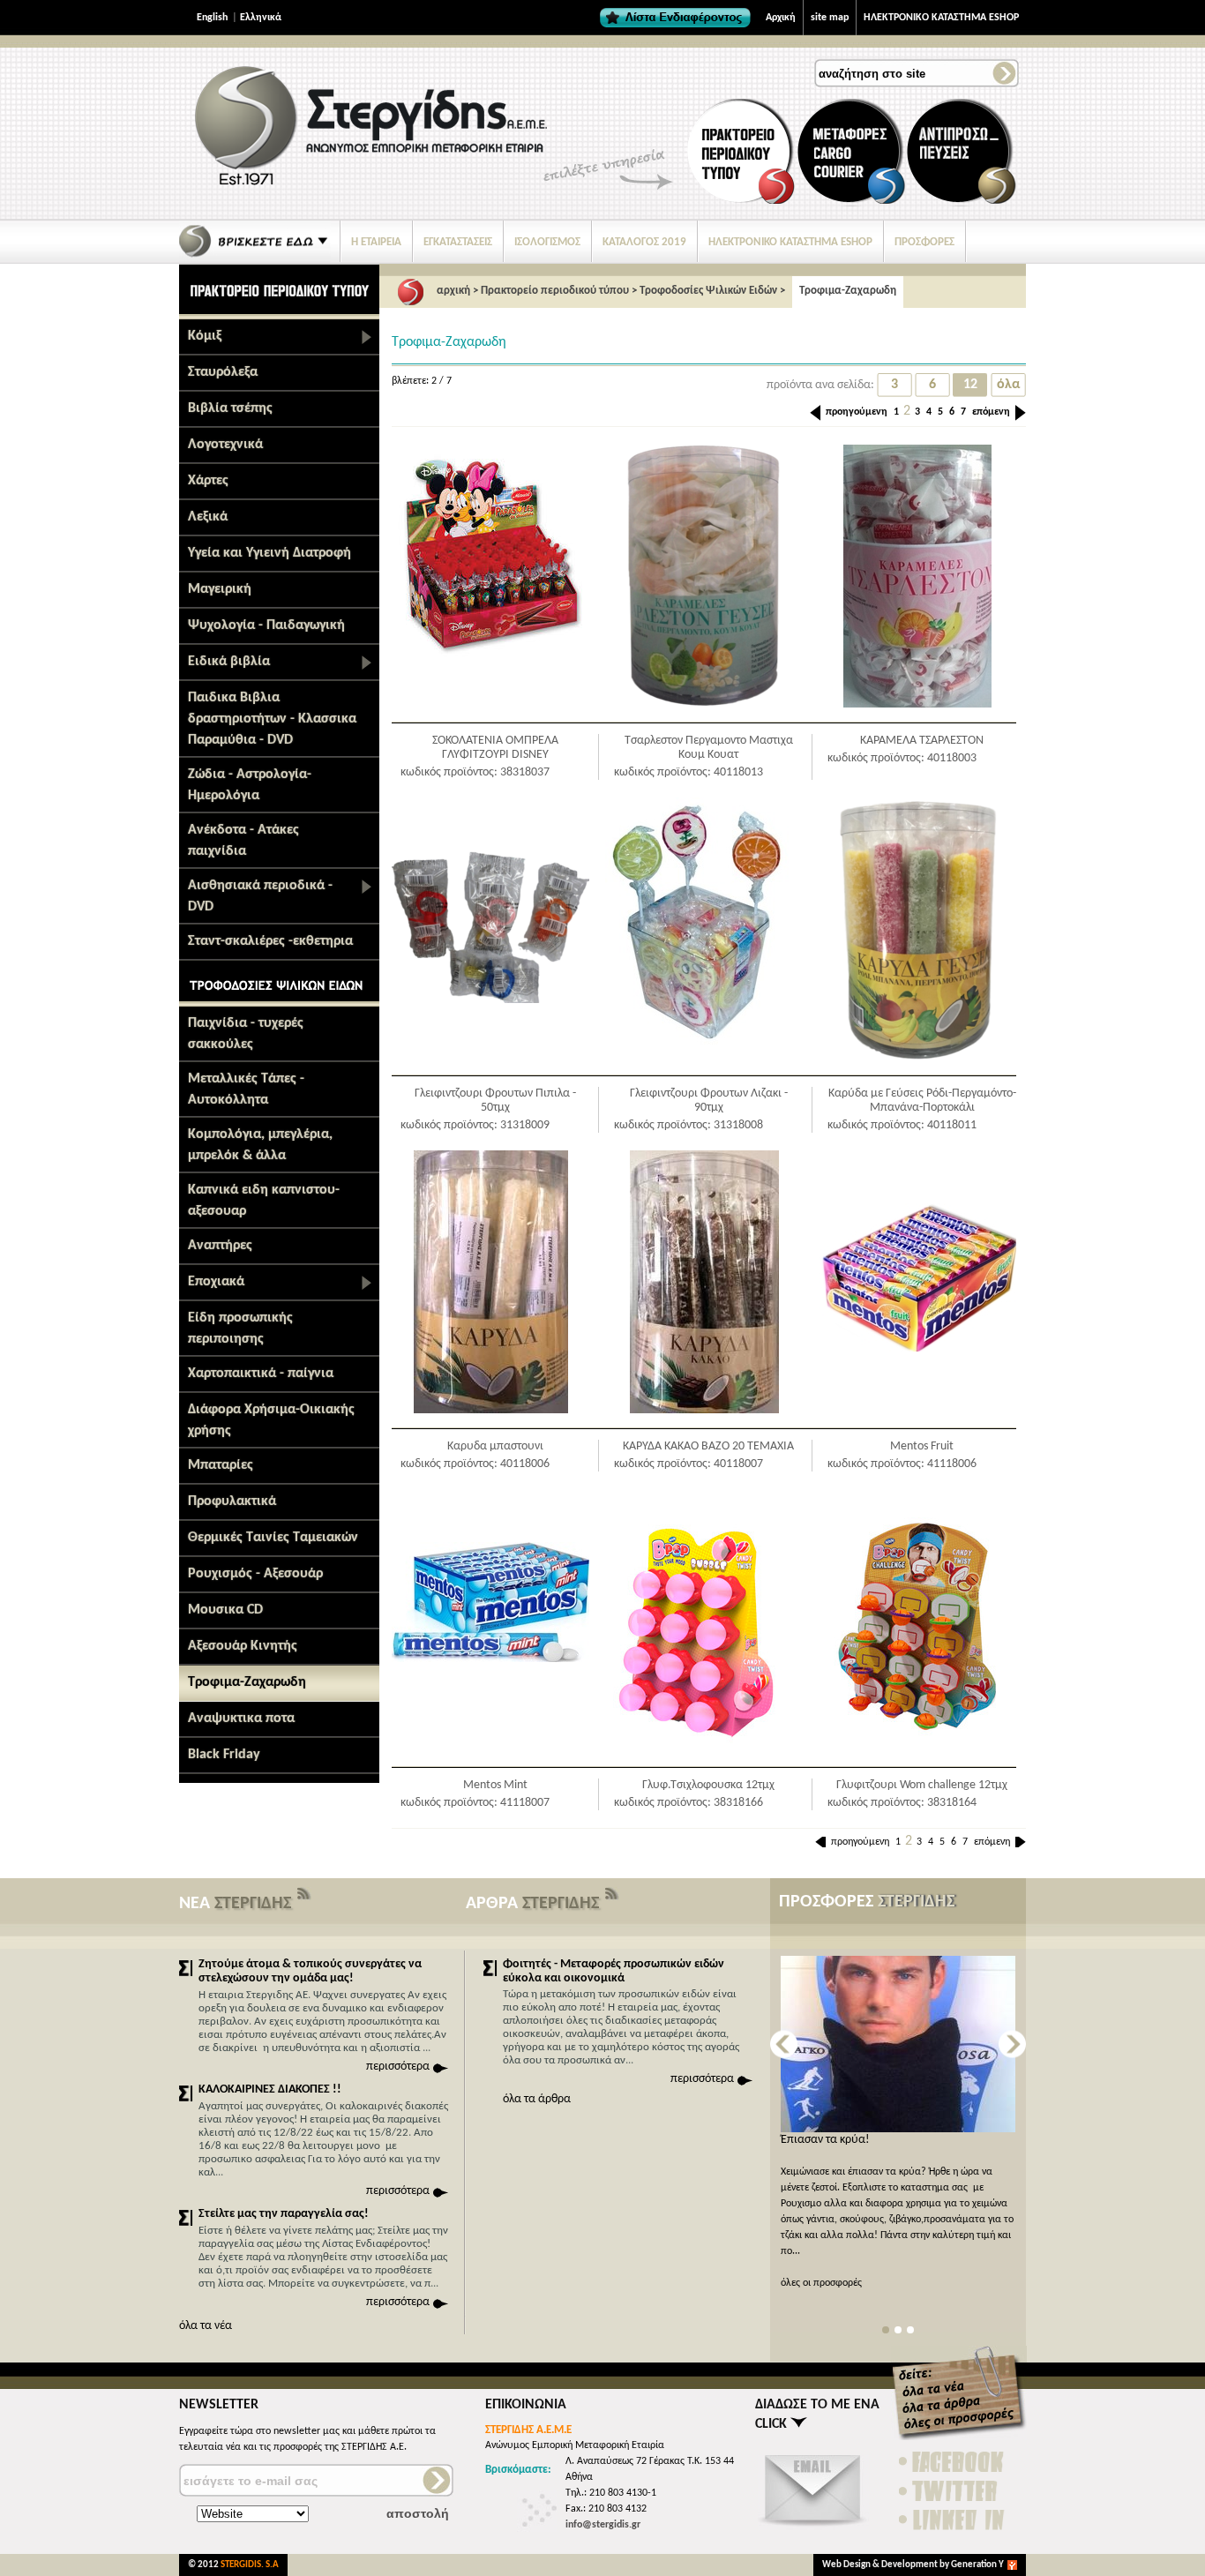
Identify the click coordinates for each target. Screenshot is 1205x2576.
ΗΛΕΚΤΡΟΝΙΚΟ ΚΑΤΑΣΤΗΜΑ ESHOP (941, 18)
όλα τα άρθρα (537, 2099)
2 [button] (898, 2330)
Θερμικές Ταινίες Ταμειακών (273, 1538)
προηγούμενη (857, 412)
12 (970, 385)
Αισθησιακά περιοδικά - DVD (260, 896)
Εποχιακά (216, 1282)
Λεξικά (208, 517)
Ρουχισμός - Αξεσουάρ (255, 1574)
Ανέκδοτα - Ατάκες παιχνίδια (243, 841)
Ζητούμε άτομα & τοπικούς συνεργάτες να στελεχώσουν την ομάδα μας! (310, 1971)
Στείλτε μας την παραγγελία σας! (284, 2214)
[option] (898, 2123)
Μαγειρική (220, 589)
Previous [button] (784, 2044)
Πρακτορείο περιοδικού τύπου (555, 291)
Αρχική (781, 18)
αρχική (453, 291)
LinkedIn (953, 2520)
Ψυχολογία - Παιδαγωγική (266, 625)
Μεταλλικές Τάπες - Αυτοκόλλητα (246, 1090)
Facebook (953, 2462)
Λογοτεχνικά (225, 445)
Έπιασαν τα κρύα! (825, 2140)
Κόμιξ (205, 336)
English (212, 18)
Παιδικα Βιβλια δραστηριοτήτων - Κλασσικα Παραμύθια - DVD (272, 719)
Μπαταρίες (221, 1465)
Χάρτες (208, 481)
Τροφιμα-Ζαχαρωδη (247, 1682)
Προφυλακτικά (232, 1501)
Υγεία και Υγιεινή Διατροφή (269, 553)
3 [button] (910, 2330)
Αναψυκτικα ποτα (241, 1719)
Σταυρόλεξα (223, 372)
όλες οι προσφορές (821, 2283)
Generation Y (977, 2565)
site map (830, 18)
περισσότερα (398, 2067)
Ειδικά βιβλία (229, 662)
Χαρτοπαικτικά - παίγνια (261, 1374)
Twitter (953, 2491)
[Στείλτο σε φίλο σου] (813, 2527)
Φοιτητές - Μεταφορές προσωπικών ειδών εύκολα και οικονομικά (614, 1971)
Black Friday (224, 1755)
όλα (1008, 385)
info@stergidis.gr (603, 2525)
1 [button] (886, 2330)
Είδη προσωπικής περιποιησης (240, 1329)
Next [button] (1012, 2044)
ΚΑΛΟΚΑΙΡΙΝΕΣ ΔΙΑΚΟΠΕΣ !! (270, 2089)
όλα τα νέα (206, 2326)
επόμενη (991, 412)
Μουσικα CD (225, 1610)
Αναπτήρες (220, 1246)
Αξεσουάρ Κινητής (243, 1646)
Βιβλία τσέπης (230, 408)
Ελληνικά (261, 18)
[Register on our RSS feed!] (304, 1898)
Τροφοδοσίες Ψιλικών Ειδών (708, 291)
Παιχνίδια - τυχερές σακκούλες (246, 1034)
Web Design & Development (881, 2565)
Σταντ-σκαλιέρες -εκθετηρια (270, 941)
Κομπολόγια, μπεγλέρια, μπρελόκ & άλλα (260, 1145)
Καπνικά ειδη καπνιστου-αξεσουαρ (264, 1201)
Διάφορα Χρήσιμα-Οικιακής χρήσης (271, 1420)
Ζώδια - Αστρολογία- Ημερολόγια (250, 785)
